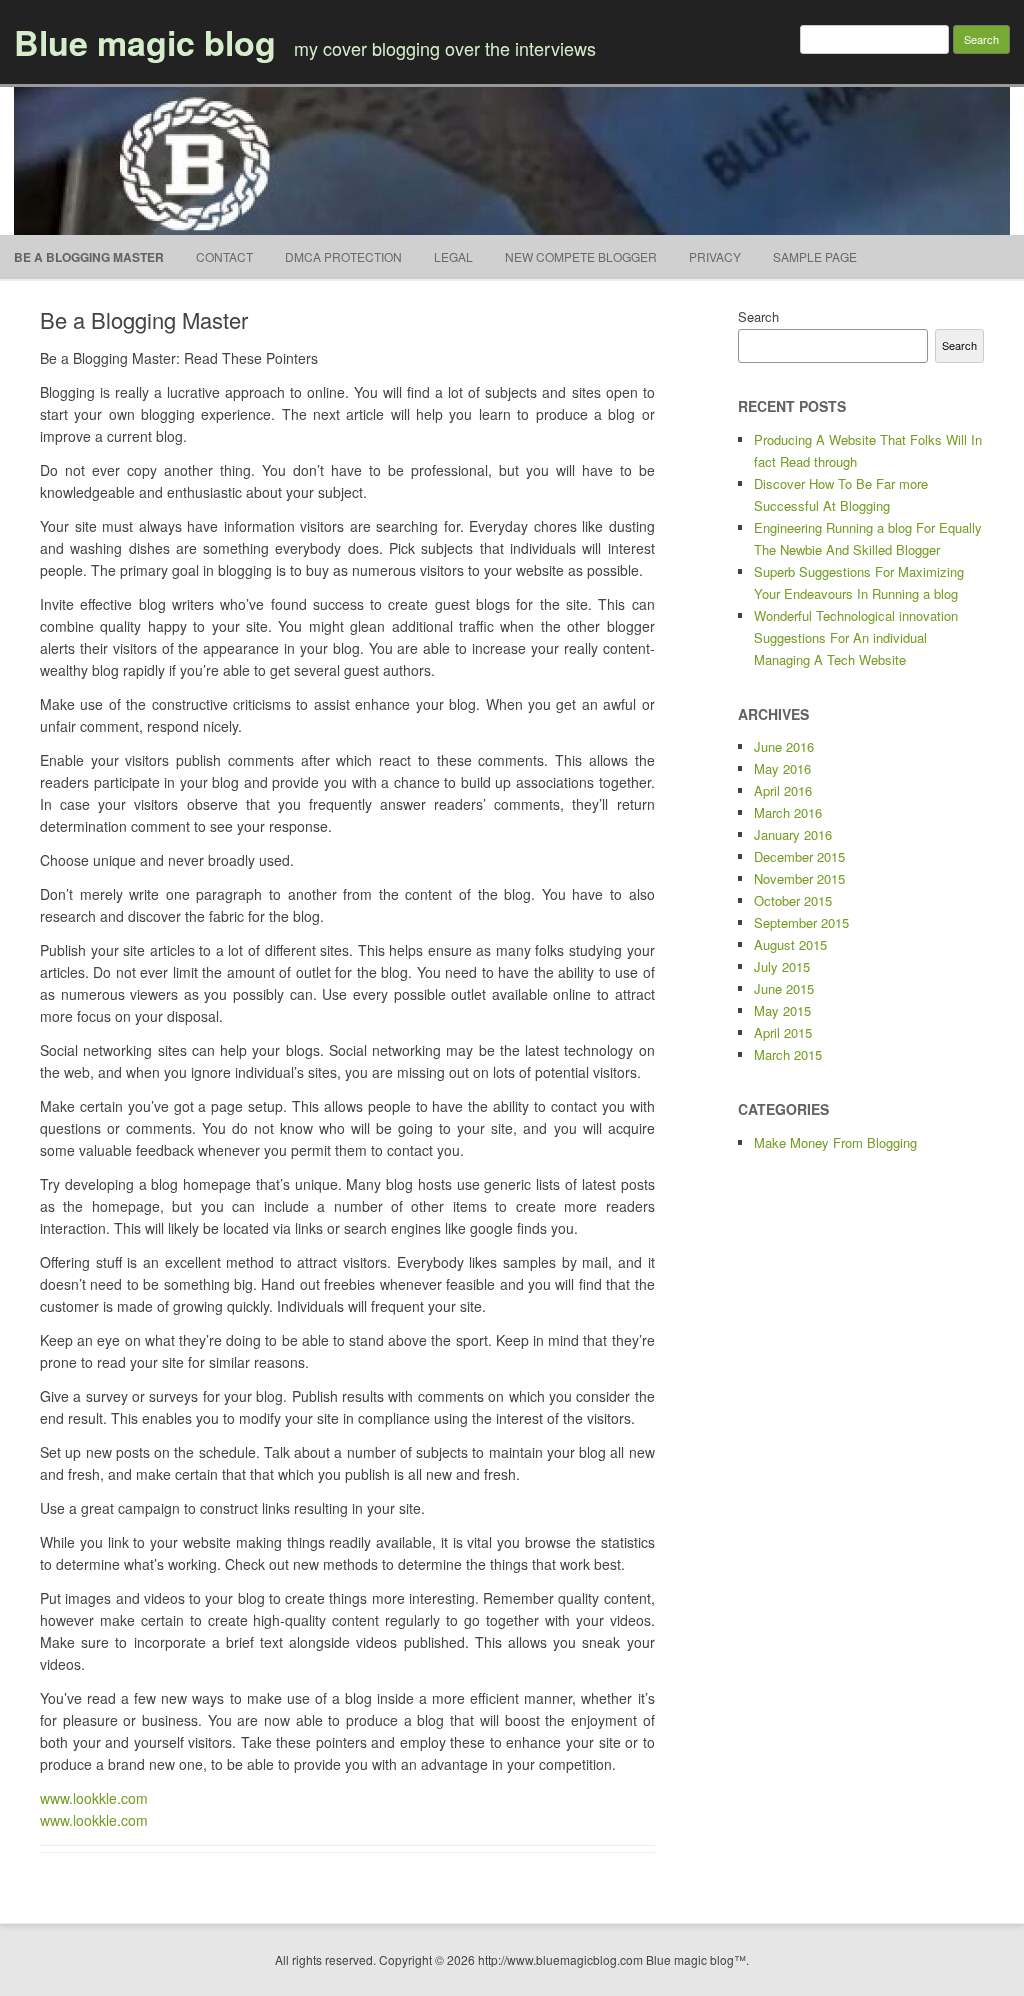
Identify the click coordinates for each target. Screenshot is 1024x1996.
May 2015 (782, 1010)
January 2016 (793, 834)
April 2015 (783, 1032)
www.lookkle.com (94, 1798)
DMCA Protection (343, 256)
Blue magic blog (145, 42)
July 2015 (782, 966)
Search (758, 316)
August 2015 (790, 944)
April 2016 (783, 790)
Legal (453, 256)
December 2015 (799, 856)
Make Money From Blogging (835, 1142)
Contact (224, 256)
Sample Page (815, 256)
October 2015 (793, 900)
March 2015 (788, 1054)
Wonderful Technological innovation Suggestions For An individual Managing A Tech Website (856, 637)
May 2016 (782, 768)
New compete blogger (581, 256)
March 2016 (788, 812)
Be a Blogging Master (89, 257)
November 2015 (799, 878)
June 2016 (784, 746)
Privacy (715, 256)
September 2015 (801, 922)
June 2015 (784, 988)
